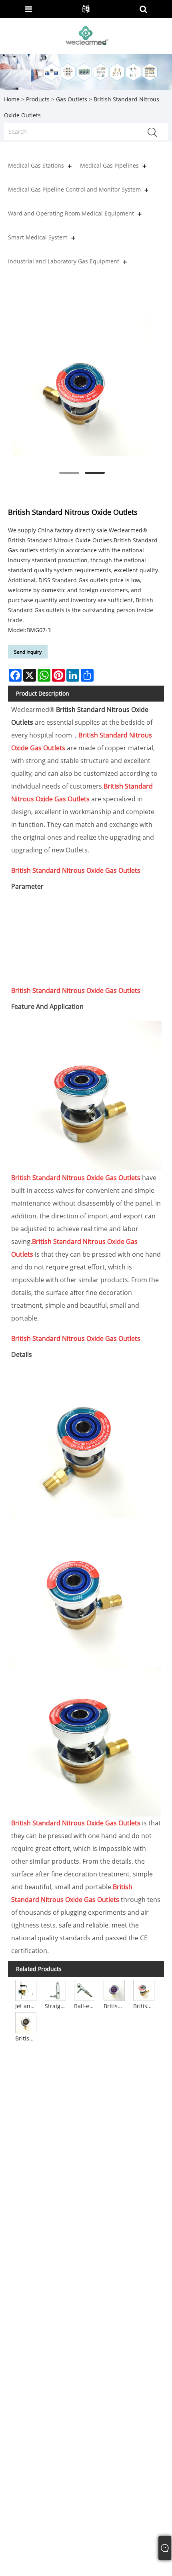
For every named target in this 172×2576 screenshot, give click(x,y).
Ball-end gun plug (85, 2006)
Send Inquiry (28, 652)
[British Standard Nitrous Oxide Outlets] (82, 387)
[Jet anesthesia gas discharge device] (26, 1990)
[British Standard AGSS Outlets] (114, 1990)
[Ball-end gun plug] (85, 1990)
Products (38, 99)
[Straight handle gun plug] (55, 1990)
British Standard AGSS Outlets (115, 2006)
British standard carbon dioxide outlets (144, 2006)
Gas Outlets (72, 99)
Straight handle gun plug (56, 2006)
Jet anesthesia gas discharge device (26, 2006)
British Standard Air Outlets (26, 2038)
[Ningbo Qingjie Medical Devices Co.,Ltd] (87, 35)
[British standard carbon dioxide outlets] (144, 1990)
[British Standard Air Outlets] (26, 2022)
